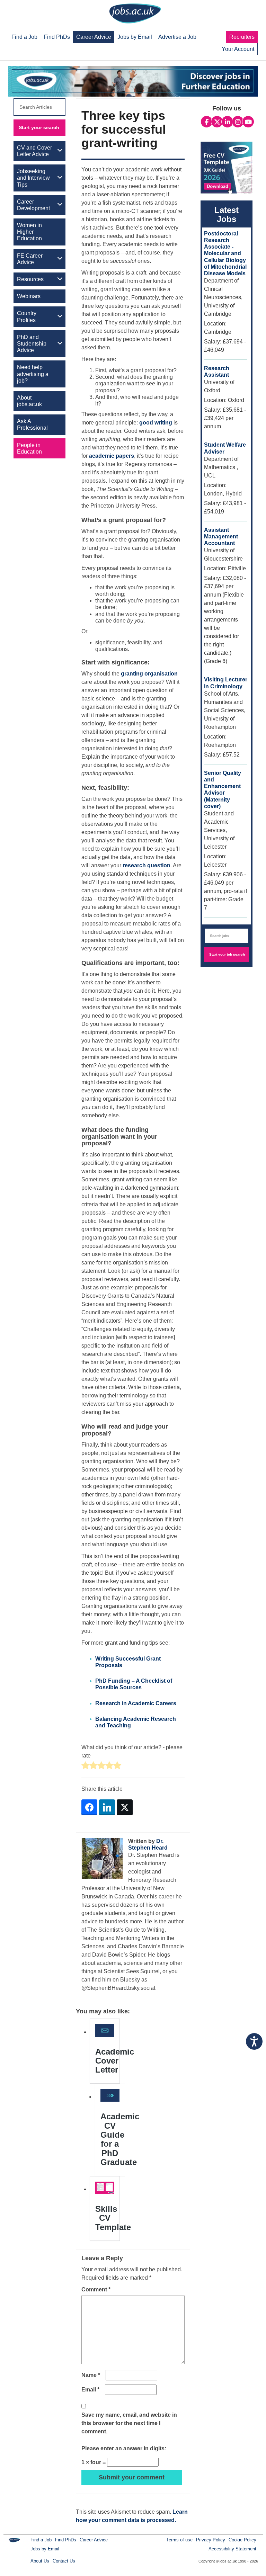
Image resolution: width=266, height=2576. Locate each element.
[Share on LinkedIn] (107, 1807)
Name (91, 2375)
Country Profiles (27, 316)
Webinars (29, 296)
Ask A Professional (32, 424)
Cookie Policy (242, 2540)
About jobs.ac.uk (29, 401)
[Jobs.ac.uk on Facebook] (207, 122)
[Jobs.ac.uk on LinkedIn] (227, 122)
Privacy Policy (211, 2540)
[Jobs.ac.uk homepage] (135, 13)
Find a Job (41, 2540)
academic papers (112, 456)
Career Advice (94, 2540)
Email (90, 2390)
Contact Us (64, 2561)
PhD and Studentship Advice (32, 344)
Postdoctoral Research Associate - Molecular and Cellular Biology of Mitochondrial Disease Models (225, 253)
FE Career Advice (30, 259)
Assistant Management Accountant (221, 536)
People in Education (29, 448)
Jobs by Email (45, 2549)
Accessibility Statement (232, 2549)
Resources (30, 279)
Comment (96, 2289)
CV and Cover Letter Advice (34, 151)
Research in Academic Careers (136, 1703)
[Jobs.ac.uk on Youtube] (248, 122)
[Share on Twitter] (125, 1807)
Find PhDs (66, 2540)
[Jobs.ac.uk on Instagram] (238, 122)
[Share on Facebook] (89, 1807)
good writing (156, 423)
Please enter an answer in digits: (124, 2448)
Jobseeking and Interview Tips (33, 178)
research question (147, 865)
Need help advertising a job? (33, 374)
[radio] (85, 1766)
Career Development (33, 205)
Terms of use (179, 2540)
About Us (40, 2561)
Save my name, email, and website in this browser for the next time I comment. (129, 2423)
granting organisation (149, 674)
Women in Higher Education (29, 232)
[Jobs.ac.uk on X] (217, 122)
